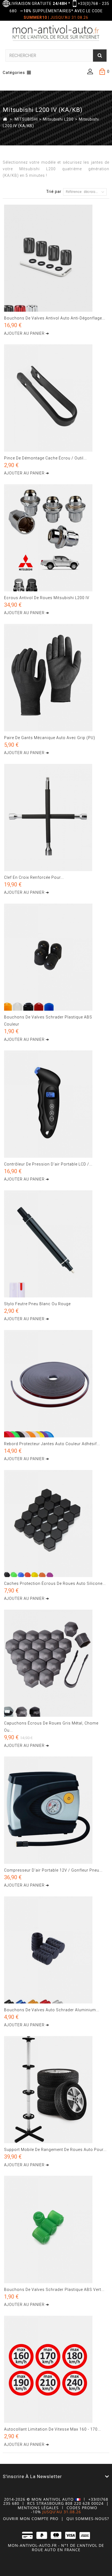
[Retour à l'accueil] (5, 119)
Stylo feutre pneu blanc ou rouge (37, 1304)
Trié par (54, 192)
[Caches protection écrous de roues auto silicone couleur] (56, 1524)
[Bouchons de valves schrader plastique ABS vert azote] (56, 2229)
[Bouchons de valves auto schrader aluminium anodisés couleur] (56, 1950)
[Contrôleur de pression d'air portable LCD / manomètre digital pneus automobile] (56, 1104)
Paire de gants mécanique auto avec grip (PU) (50, 738)
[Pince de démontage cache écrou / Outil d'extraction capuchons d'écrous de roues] (56, 398)
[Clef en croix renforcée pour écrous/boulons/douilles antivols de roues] (56, 818)
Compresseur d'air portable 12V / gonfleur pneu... (53, 1870)
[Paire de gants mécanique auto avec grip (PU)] (56, 678)
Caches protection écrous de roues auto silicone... (55, 1583)
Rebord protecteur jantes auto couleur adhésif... (52, 1444)
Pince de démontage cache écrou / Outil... (45, 458)
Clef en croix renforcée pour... (34, 877)
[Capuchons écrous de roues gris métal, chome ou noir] (56, 1663)
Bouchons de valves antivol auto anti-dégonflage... (55, 318)
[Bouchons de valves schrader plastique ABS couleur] (56, 957)
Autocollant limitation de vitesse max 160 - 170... (52, 2429)
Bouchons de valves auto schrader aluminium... (52, 2010)
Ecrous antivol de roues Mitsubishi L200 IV (47, 598)
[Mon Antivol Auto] (56, 34)
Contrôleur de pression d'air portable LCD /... (48, 1164)
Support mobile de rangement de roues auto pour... (55, 2150)
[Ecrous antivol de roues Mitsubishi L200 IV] (56, 538)
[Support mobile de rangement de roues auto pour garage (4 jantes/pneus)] (56, 2090)
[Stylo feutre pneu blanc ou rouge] (56, 1244)
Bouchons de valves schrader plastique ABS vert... (54, 2290)
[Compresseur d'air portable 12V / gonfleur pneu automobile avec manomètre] (56, 1810)
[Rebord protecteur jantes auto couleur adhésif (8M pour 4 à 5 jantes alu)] (56, 1384)
